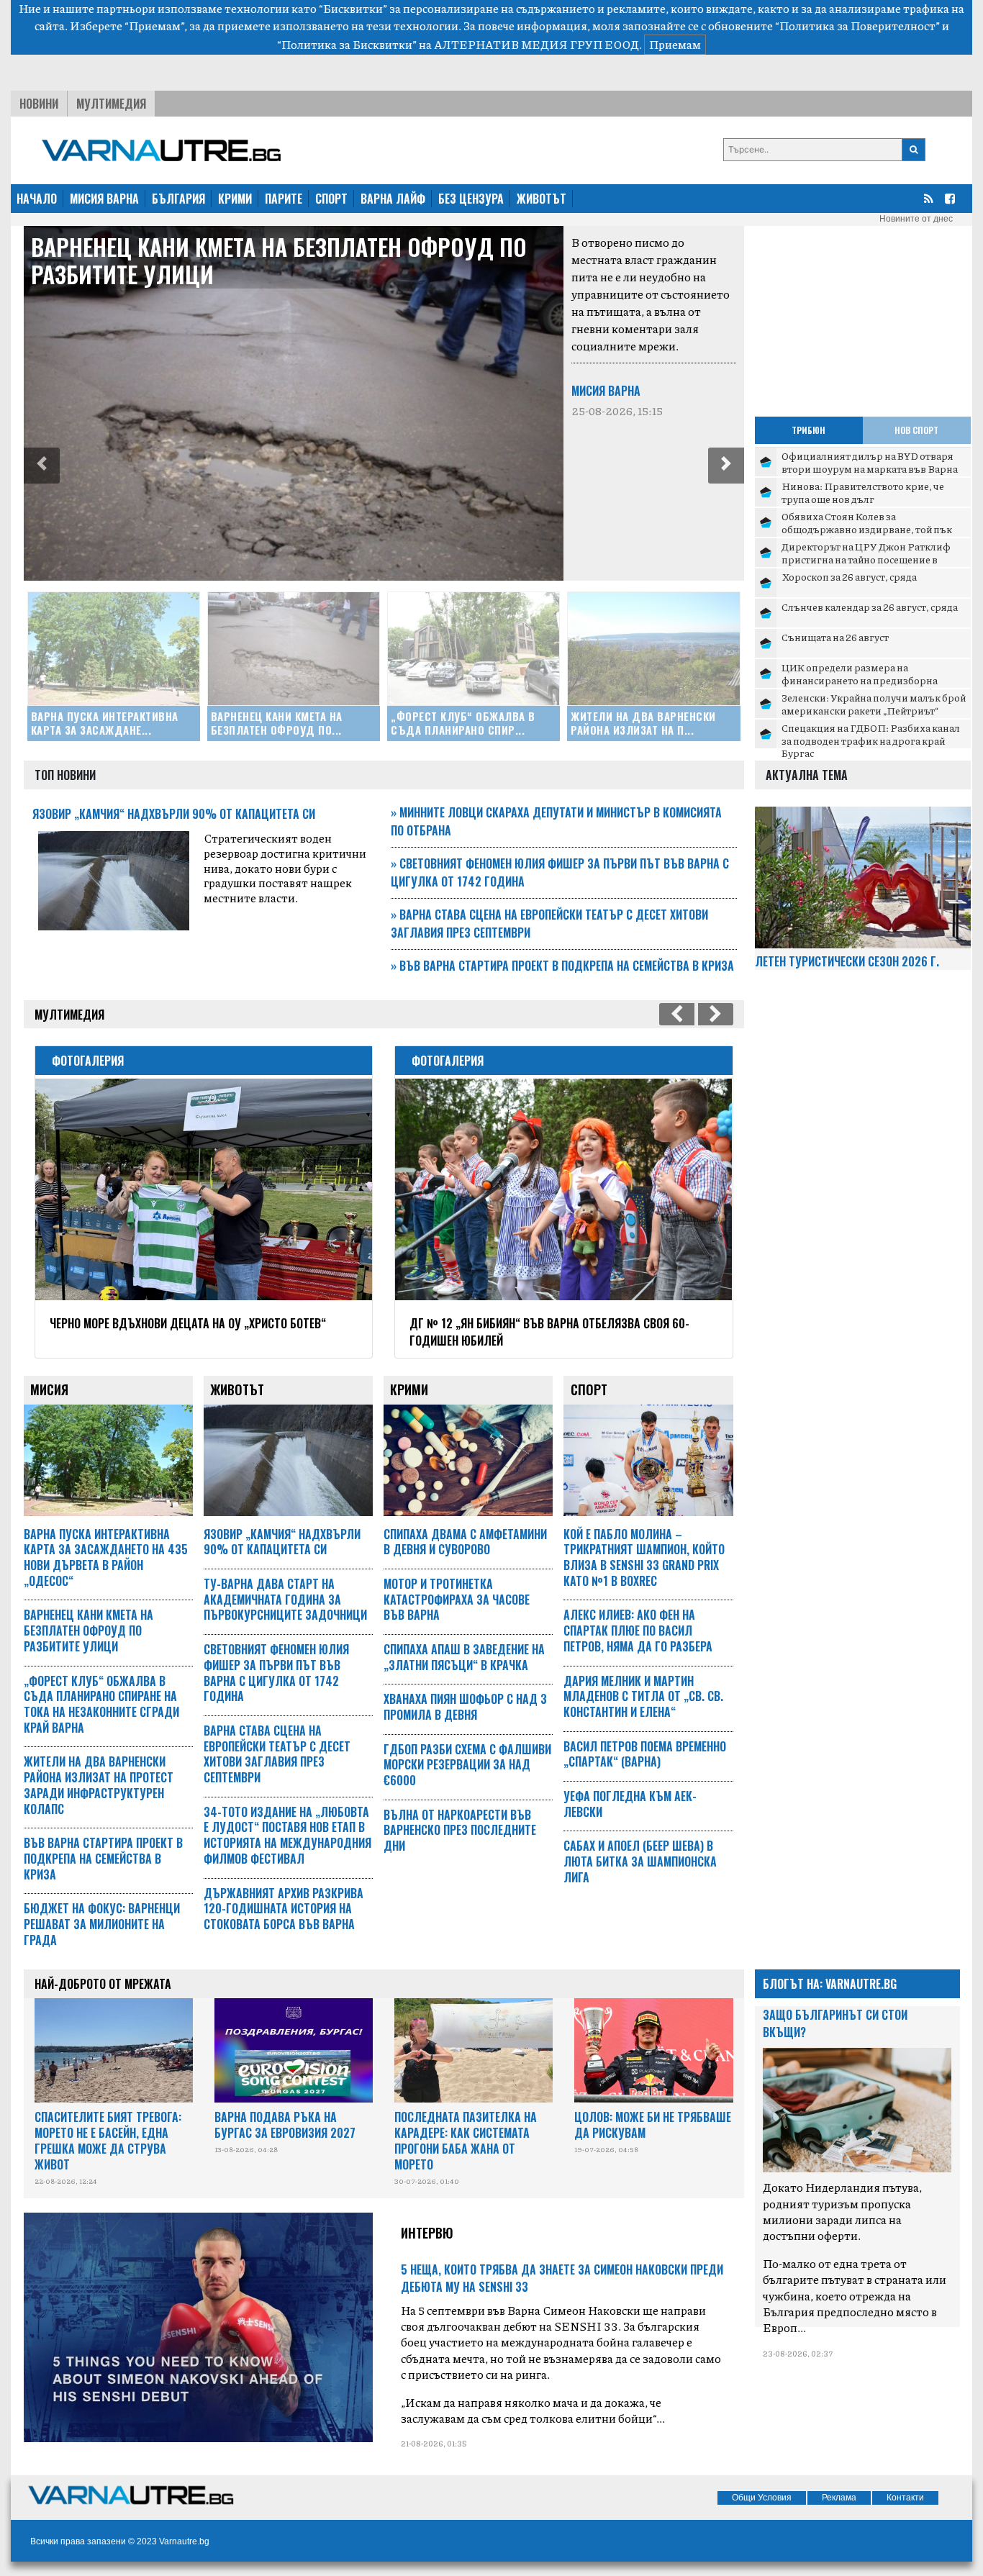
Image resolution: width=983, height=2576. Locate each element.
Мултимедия (111, 104)
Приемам (675, 44)
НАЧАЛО (37, 199)
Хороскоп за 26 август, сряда (849, 576)
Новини (39, 104)
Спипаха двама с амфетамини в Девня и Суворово (465, 1542)
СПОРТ (331, 199)
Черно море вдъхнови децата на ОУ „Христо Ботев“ (188, 1323)
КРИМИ (235, 199)
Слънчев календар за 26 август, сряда (870, 607)
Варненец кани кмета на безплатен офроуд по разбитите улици (279, 260)
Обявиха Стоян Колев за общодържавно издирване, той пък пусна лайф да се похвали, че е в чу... (867, 529)
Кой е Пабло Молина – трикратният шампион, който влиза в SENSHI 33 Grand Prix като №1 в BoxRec (644, 1557)
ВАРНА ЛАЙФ (393, 199)
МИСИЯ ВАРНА (104, 199)
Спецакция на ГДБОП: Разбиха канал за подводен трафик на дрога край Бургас (871, 740)
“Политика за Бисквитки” (347, 44)
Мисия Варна (606, 391)
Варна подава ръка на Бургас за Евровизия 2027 (285, 2125)
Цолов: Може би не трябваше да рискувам (653, 2125)
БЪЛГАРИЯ (178, 199)
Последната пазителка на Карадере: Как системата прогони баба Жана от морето (466, 2140)
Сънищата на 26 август (835, 637)
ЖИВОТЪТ (542, 199)
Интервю (427, 2233)
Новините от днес (916, 219)
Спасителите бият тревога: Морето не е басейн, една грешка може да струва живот (108, 2140)
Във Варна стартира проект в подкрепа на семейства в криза (562, 966)
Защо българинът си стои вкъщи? (835, 2023)
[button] (42, 466)
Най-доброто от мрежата (103, 1984)
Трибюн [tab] (808, 430)
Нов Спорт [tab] (916, 430)
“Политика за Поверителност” (857, 26)
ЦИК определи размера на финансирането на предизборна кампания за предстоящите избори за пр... (872, 686)
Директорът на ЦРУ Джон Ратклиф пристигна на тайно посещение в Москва (866, 559)
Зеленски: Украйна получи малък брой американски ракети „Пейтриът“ (874, 704)
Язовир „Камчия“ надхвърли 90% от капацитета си (174, 814)
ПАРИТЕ (284, 199)
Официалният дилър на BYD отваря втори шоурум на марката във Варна (870, 462)
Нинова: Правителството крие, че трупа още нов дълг (863, 492)
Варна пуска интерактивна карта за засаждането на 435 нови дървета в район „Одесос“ (106, 1557)
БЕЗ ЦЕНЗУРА (471, 199)
